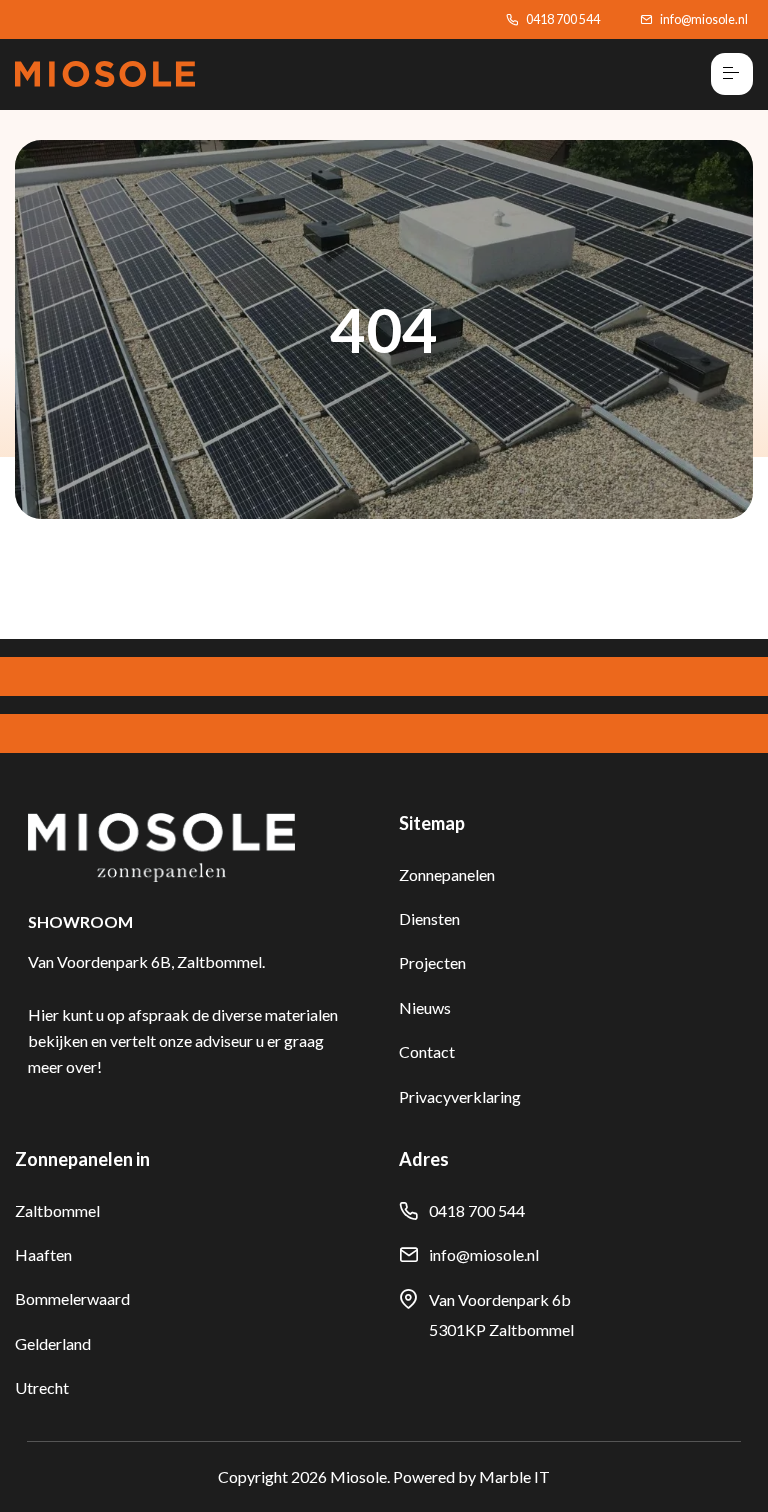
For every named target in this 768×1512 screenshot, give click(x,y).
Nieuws (425, 1007)
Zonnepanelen (447, 874)
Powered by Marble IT (471, 1476)
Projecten (432, 962)
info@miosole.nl (704, 19)
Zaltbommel (57, 1210)
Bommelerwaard (72, 1298)
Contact (427, 1051)
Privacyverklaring (460, 1096)
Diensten (429, 918)
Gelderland (53, 1343)
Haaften (43, 1254)
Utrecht (42, 1387)
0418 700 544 (563, 19)
